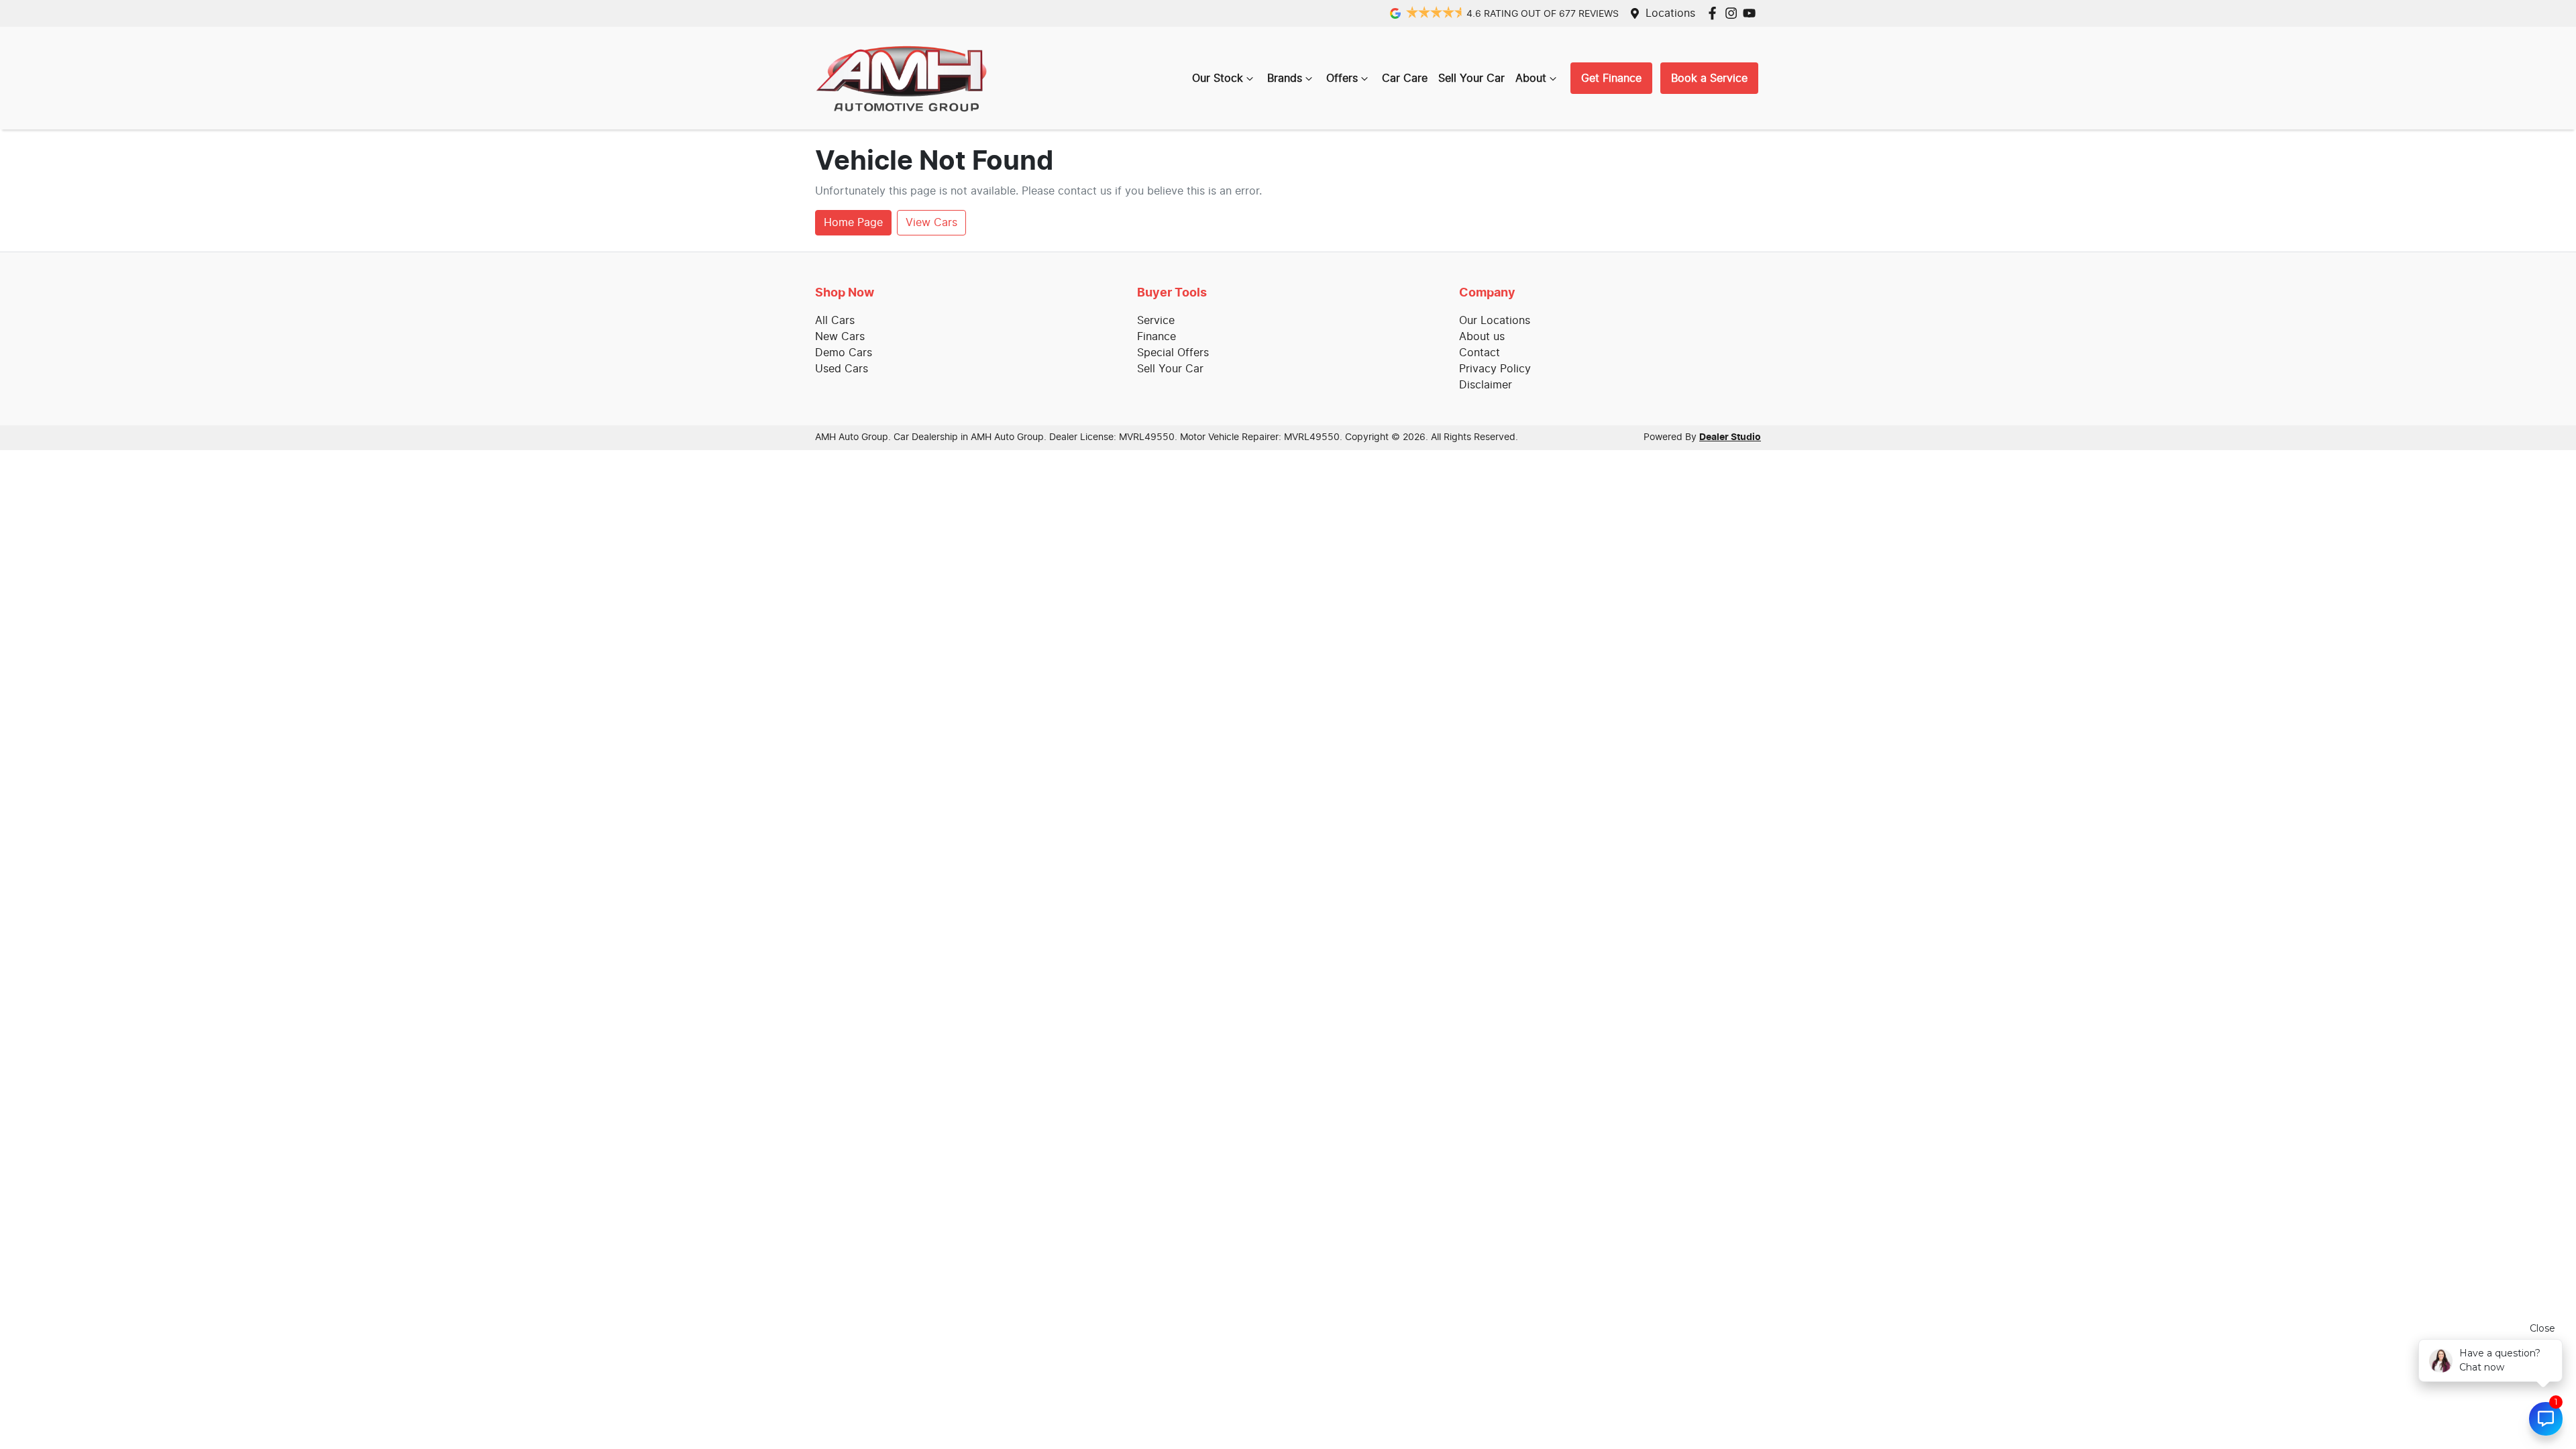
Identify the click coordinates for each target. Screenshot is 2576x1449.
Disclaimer (1486, 385)
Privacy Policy (1495, 369)
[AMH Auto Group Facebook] (1715, 13)
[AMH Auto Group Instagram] (1734, 13)
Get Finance (1611, 78)
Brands (1285, 78)
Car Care (1405, 78)
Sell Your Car (1471, 78)
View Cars (931, 223)
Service (1156, 321)
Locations (1670, 13)
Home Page (853, 223)
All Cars (835, 321)
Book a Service (1709, 78)
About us (1482, 337)
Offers (1342, 78)
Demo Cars (844, 353)
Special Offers (1173, 353)
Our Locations (1495, 321)
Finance (1157, 337)
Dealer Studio (1730, 437)
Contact (1480, 353)
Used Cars (842, 369)
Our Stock (1218, 78)
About (1531, 78)
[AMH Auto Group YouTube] (1752, 13)
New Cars (840, 337)
